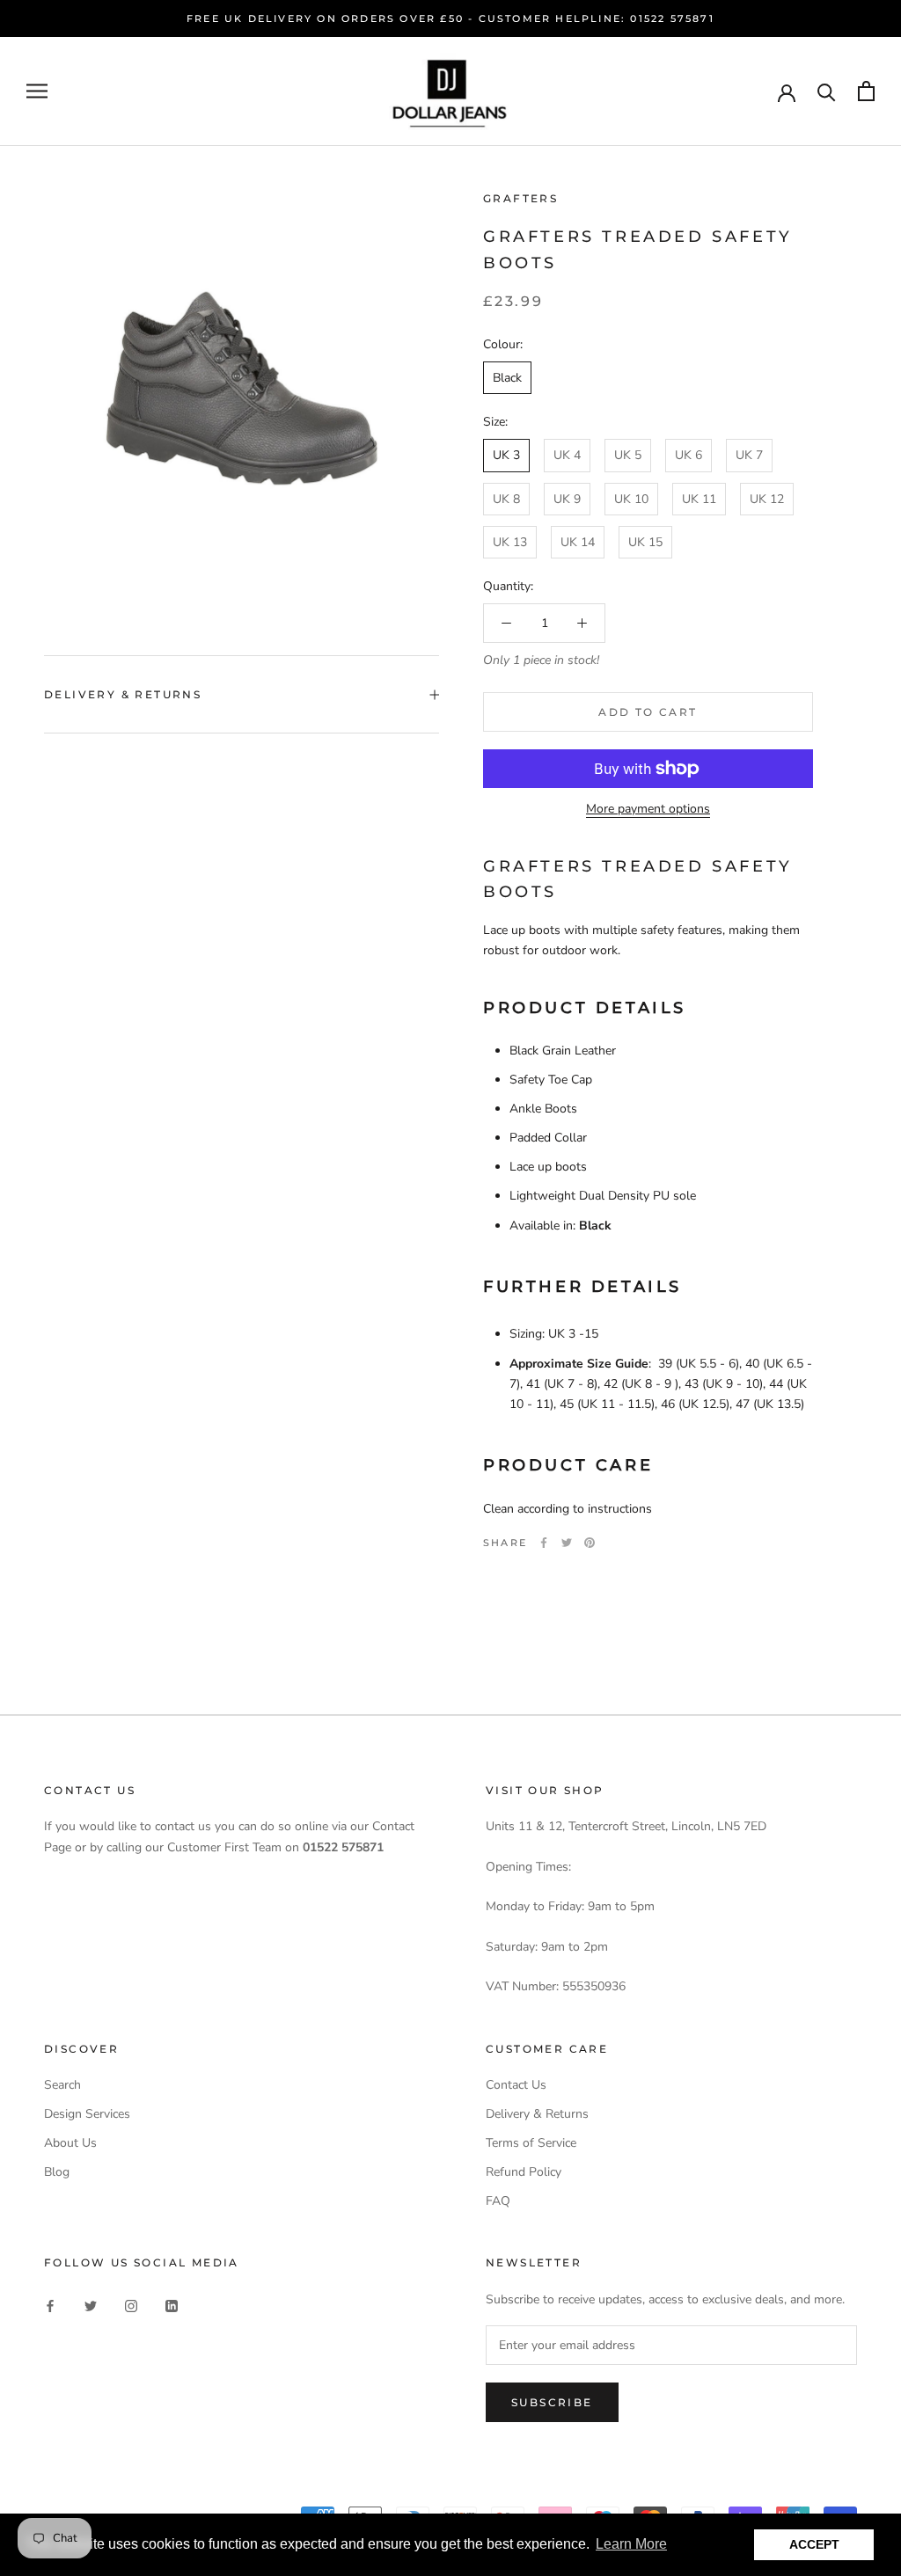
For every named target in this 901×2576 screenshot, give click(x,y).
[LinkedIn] (172, 2305)
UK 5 (628, 455)
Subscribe (552, 2402)
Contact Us (516, 2085)
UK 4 (567, 455)
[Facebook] (544, 1543)
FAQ (498, 2201)
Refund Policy (524, 2172)
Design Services (87, 2114)
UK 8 (506, 499)
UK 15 (645, 542)
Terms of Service (531, 2143)
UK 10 (631, 499)
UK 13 (510, 542)
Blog (57, 2172)
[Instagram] (131, 2305)
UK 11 (699, 499)
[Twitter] (567, 1543)
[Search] (827, 91)
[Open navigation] (37, 91)
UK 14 (578, 542)
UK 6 (689, 455)
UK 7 (749, 455)
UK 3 (506, 455)
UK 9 (567, 499)
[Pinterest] (590, 1543)
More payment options (648, 809)
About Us (70, 2143)
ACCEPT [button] (814, 2544)
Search (62, 2085)
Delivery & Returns (123, 694)
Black (507, 378)
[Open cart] (866, 91)
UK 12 (767, 499)
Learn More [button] (631, 2544)
